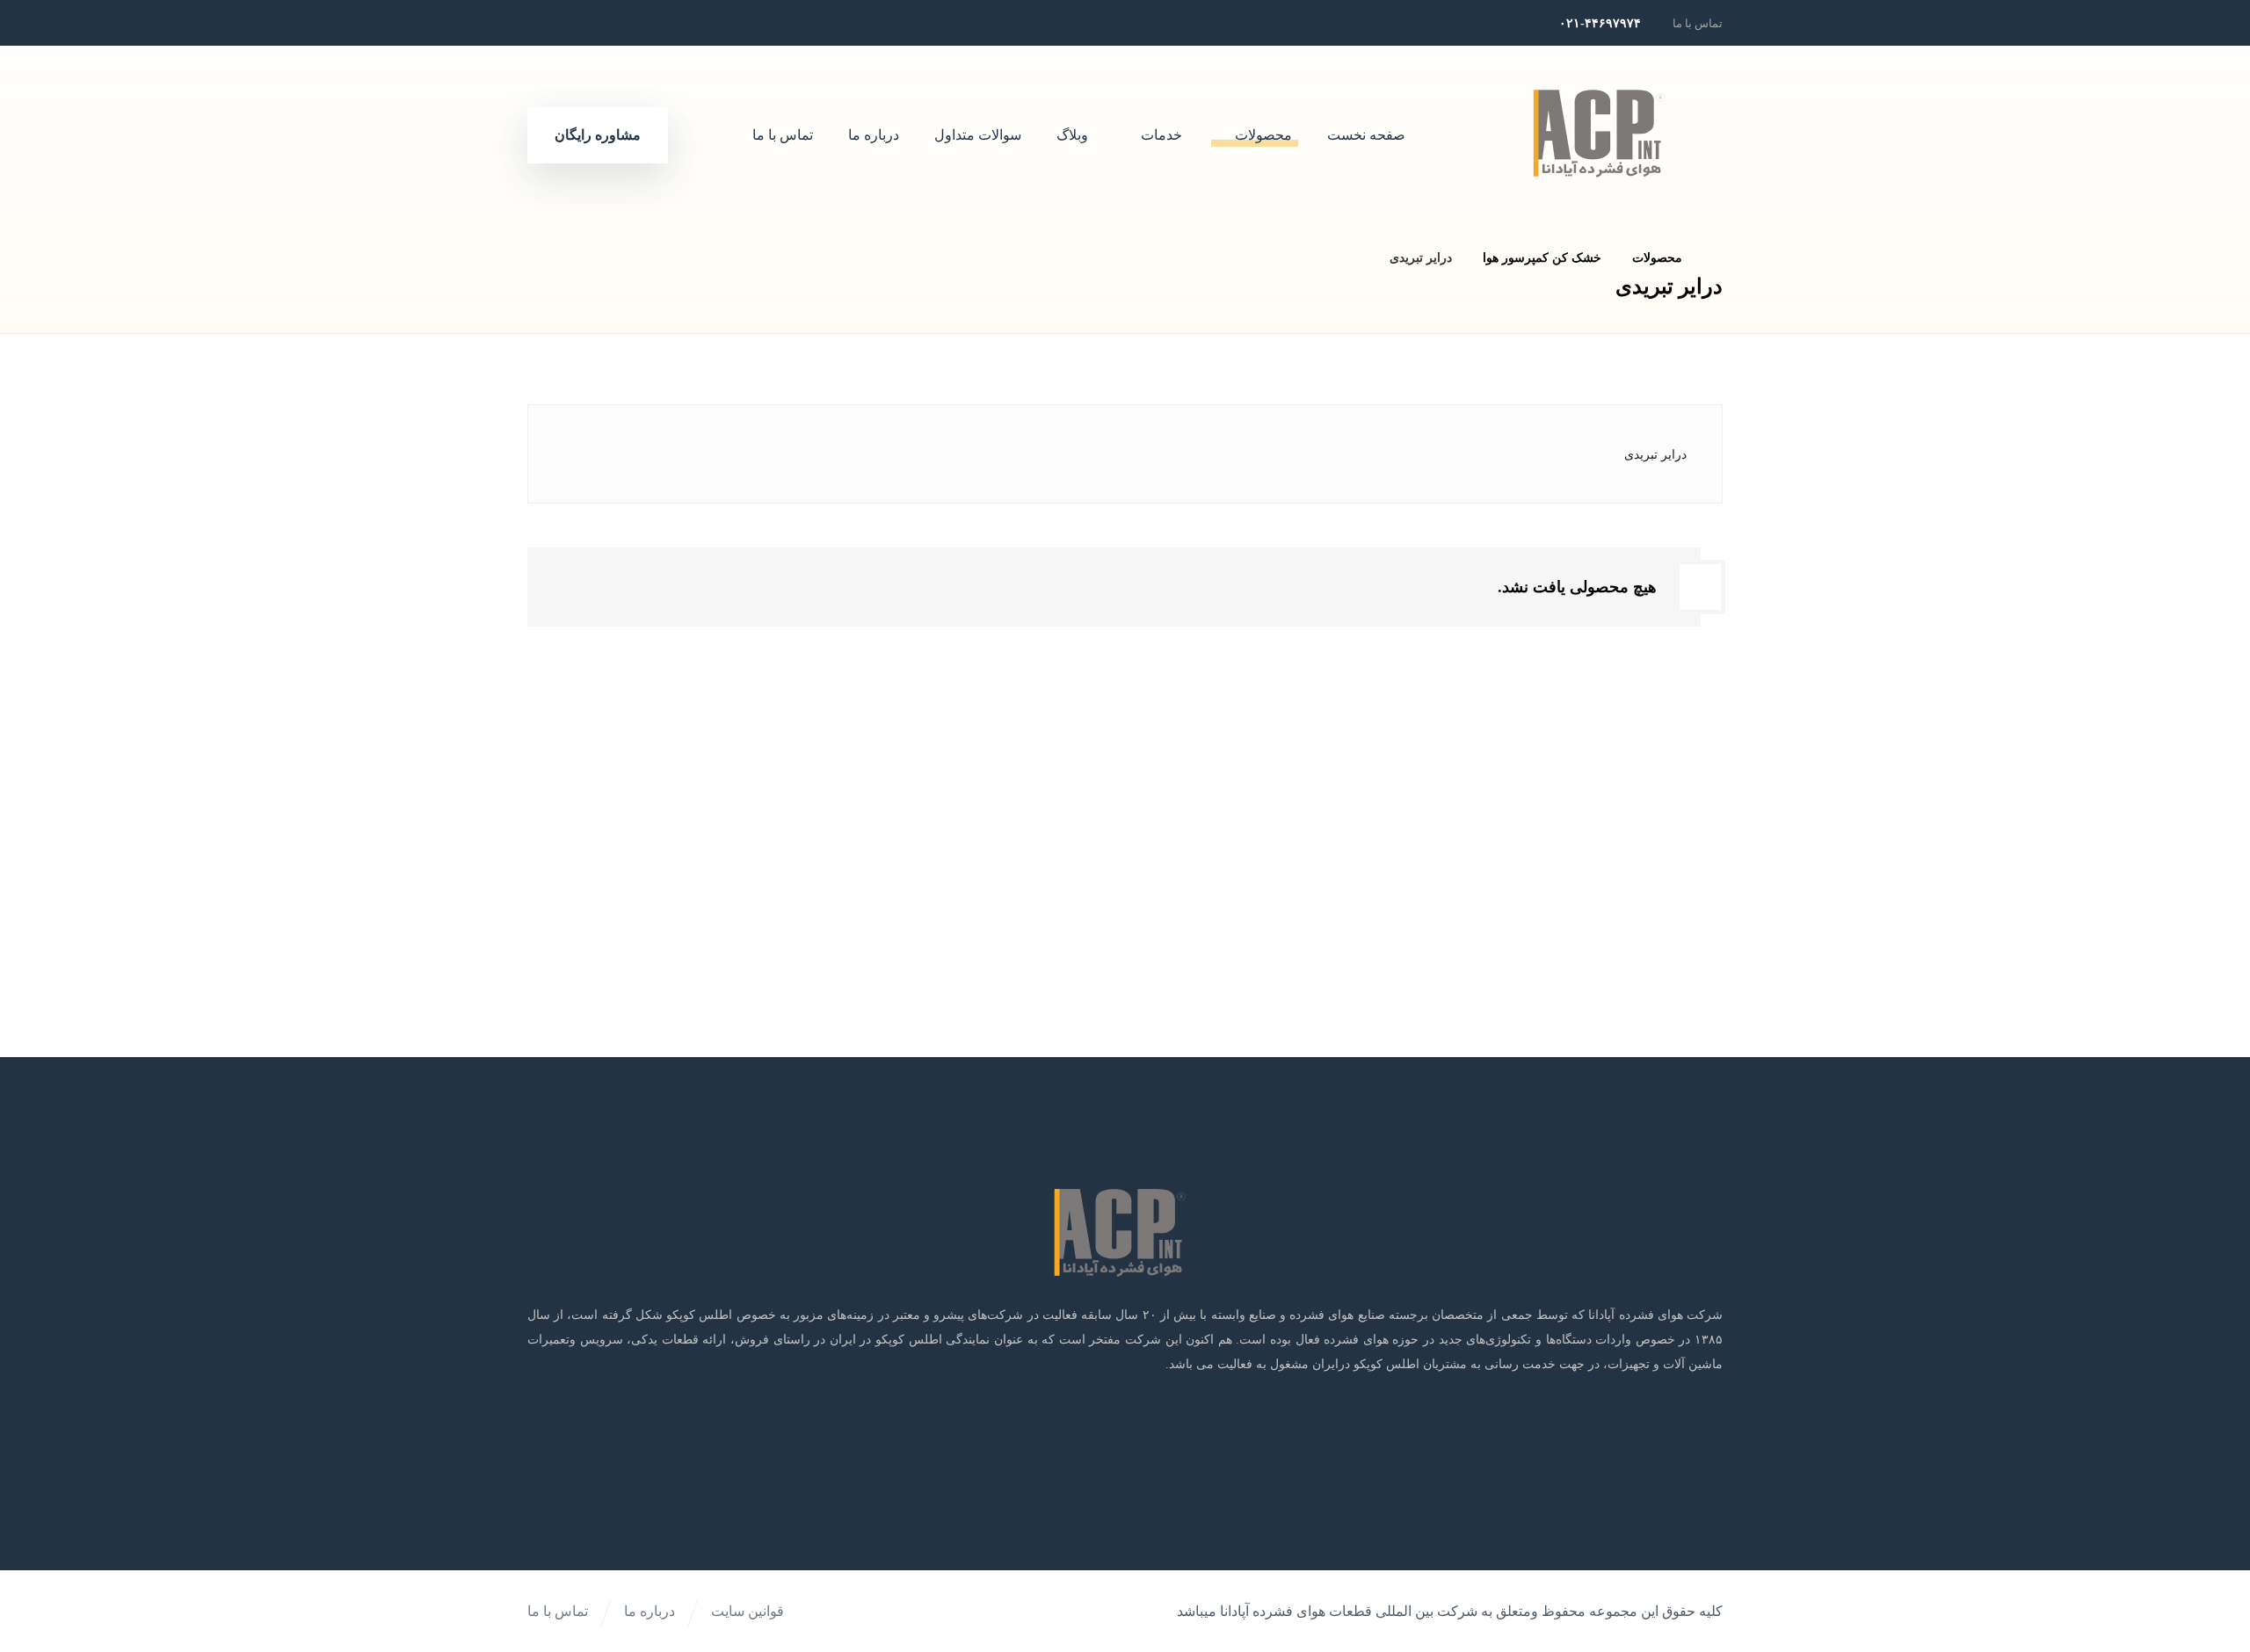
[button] (670, 23)
